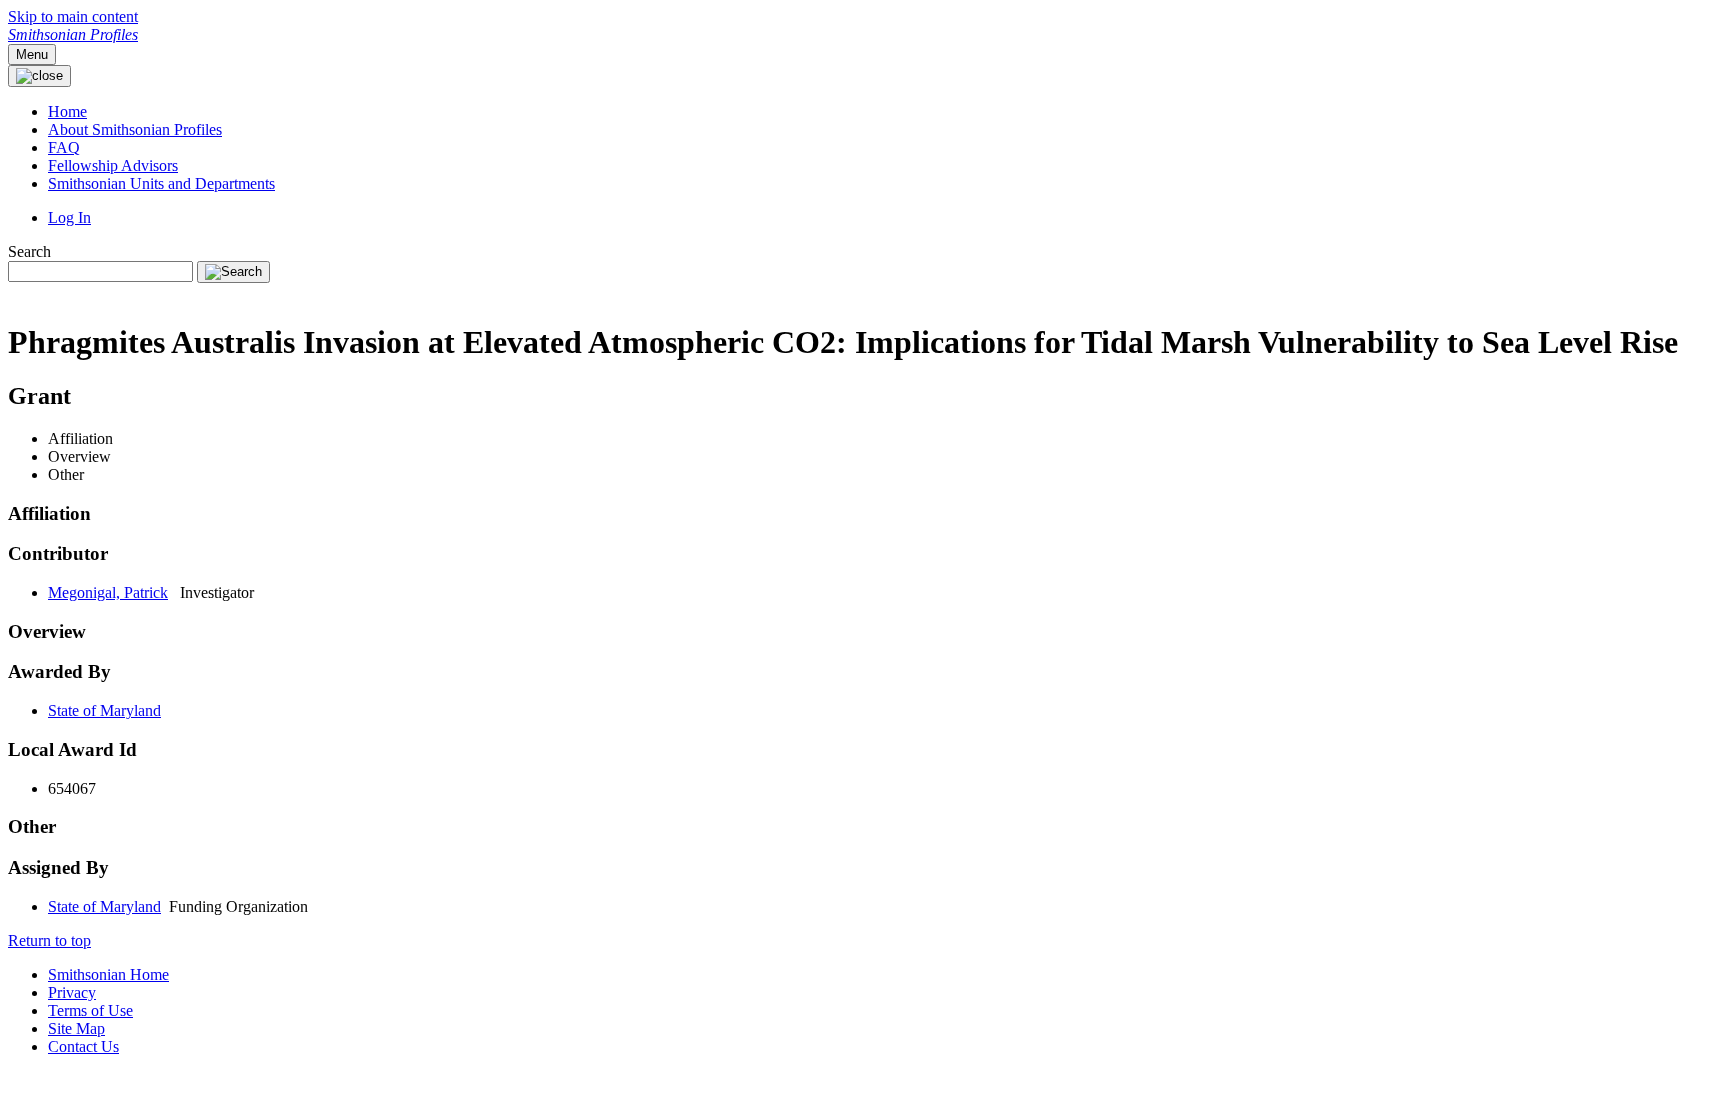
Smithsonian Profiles (73, 34)
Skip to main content (73, 16)
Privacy (72, 992)
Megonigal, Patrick (108, 592)
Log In (69, 217)
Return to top (49, 940)
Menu (32, 54)
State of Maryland (104, 710)
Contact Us (83, 1046)
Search (29, 251)
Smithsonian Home (108, 974)
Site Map (76, 1028)
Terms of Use (90, 1010)
